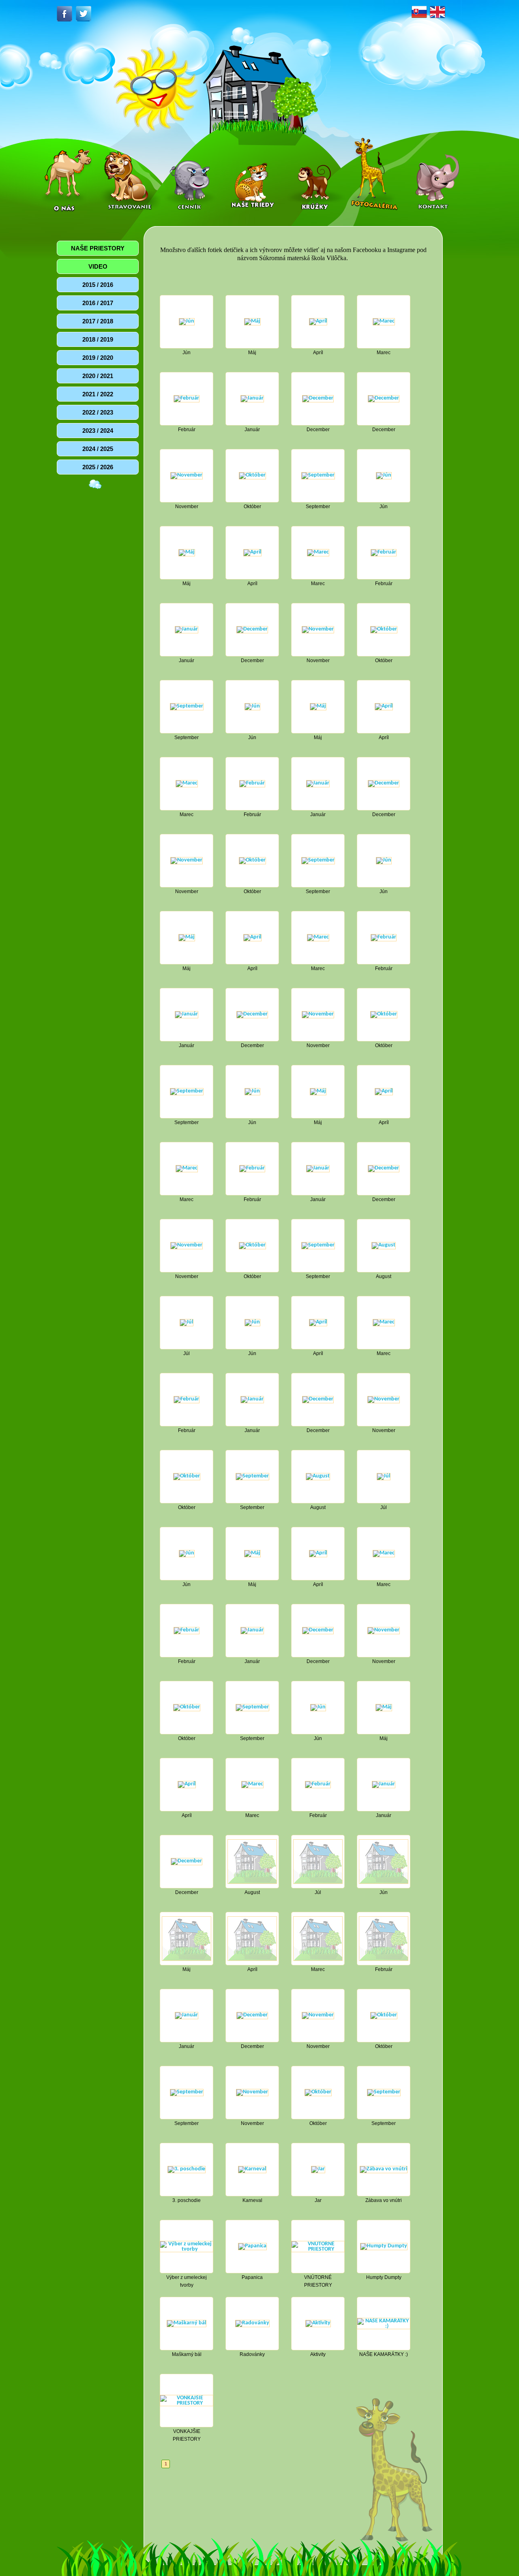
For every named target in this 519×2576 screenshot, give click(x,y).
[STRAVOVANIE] (130, 176)
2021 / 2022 (98, 394)
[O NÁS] (66, 176)
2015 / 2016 (98, 285)
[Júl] (187, 1322)
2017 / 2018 (98, 321)
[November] (187, 476)
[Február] (187, 399)
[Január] (252, 399)
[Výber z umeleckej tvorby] (187, 2246)
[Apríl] (318, 322)
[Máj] (252, 322)
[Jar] (318, 2169)
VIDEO (98, 266)
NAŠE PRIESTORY (98, 248)
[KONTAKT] (436, 176)
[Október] (252, 476)
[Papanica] (252, 2246)
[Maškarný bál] (187, 2323)
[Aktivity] (318, 2323)
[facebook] (66, 14)
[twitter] (84, 14)
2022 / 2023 (98, 412)
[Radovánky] (252, 2323)
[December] (318, 399)
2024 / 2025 (98, 449)
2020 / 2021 (98, 376)
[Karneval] (252, 2169)
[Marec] (384, 322)
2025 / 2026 (98, 467)
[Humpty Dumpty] (384, 2246)
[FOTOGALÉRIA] (374, 176)
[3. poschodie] (187, 2169)
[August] (384, 1245)
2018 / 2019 (98, 339)
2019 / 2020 (98, 358)
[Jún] (187, 322)
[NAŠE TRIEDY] (253, 176)
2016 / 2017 (98, 303)
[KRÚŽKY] (315, 176)
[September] (318, 476)
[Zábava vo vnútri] (384, 2169)
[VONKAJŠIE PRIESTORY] (187, 2400)
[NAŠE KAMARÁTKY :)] (384, 2323)
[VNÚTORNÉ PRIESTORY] (318, 2246)
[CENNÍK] (192, 176)
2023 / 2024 (98, 431)
